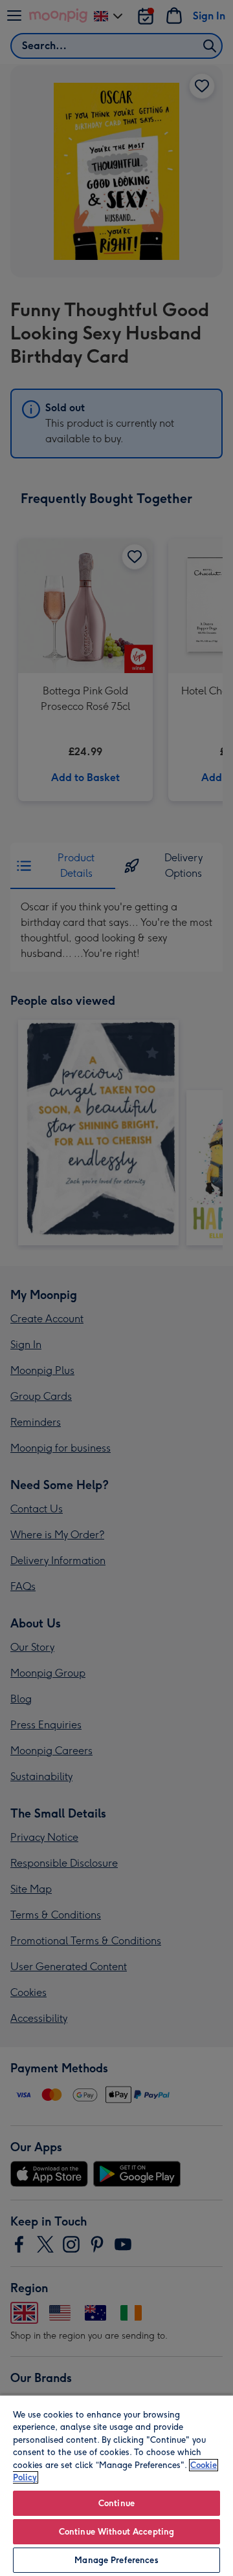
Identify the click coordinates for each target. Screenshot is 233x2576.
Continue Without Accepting (116, 2532)
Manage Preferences (116, 2560)
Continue (116, 2503)
